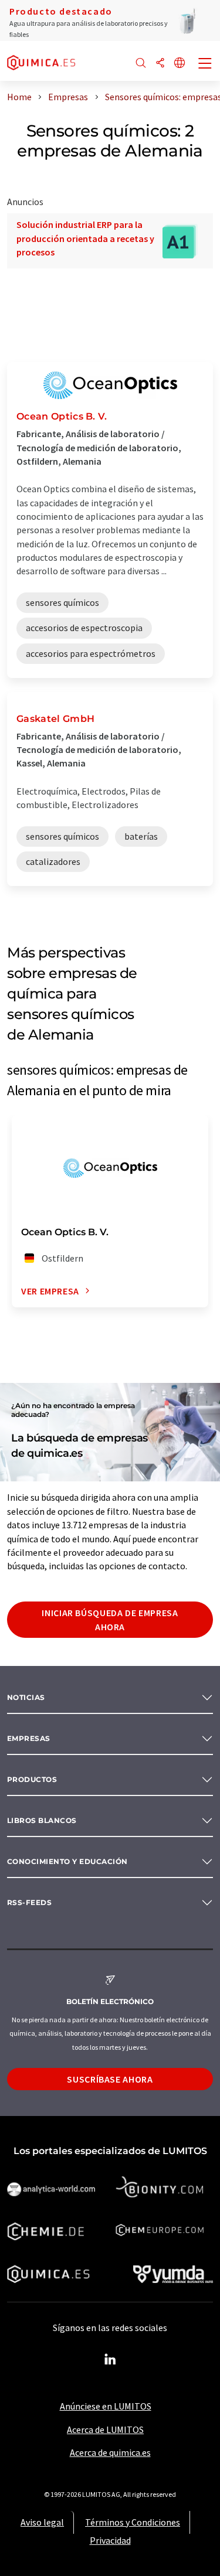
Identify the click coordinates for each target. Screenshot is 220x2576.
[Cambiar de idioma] (180, 64)
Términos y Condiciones (133, 2522)
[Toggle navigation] (205, 64)
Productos (32, 1779)
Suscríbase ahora (110, 2079)
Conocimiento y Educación (67, 1861)
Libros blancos (42, 1820)
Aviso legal (42, 2522)
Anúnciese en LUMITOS (106, 2406)
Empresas (29, 1738)
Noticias (26, 1697)
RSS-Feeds (29, 1902)
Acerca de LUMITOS (105, 2430)
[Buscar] (141, 64)
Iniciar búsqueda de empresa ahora (110, 1620)
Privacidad (110, 2540)
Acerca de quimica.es (110, 2452)
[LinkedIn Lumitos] (110, 2360)
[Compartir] (160, 64)
